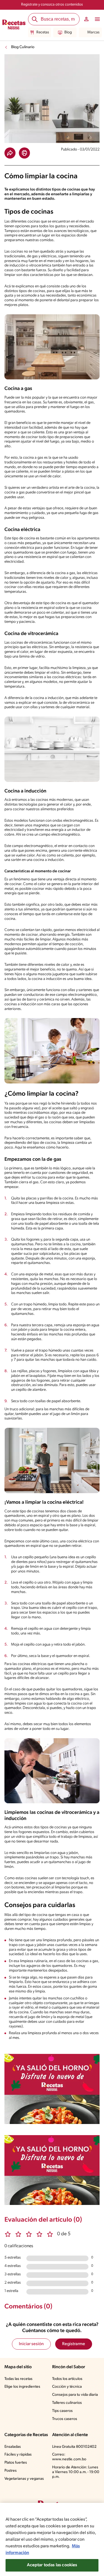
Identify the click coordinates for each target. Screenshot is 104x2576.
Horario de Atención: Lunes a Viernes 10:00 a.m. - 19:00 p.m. (76, 2472)
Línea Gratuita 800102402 (74, 2447)
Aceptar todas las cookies (52, 2565)
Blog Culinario (23, 47)
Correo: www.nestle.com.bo (69, 2457)
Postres (11, 2471)
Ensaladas (13, 2447)
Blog (68, 32)
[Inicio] (14, 25)
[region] (52, 2539)
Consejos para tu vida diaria (75, 2395)
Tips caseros (62, 2411)
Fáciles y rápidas (18, 2455)
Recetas (43, 32)
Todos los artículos (67, 2379)
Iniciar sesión (31, 2344)
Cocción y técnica (67, 2387)
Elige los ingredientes (22, 2387)
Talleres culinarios (67, 2403)
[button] (10, 153)
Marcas (93, 32)
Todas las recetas (18, 2379)
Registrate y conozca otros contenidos (52, 5)
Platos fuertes (16, 2463)
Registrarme (74, 2344)
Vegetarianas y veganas (24, 2479)
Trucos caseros (65, 2419)
